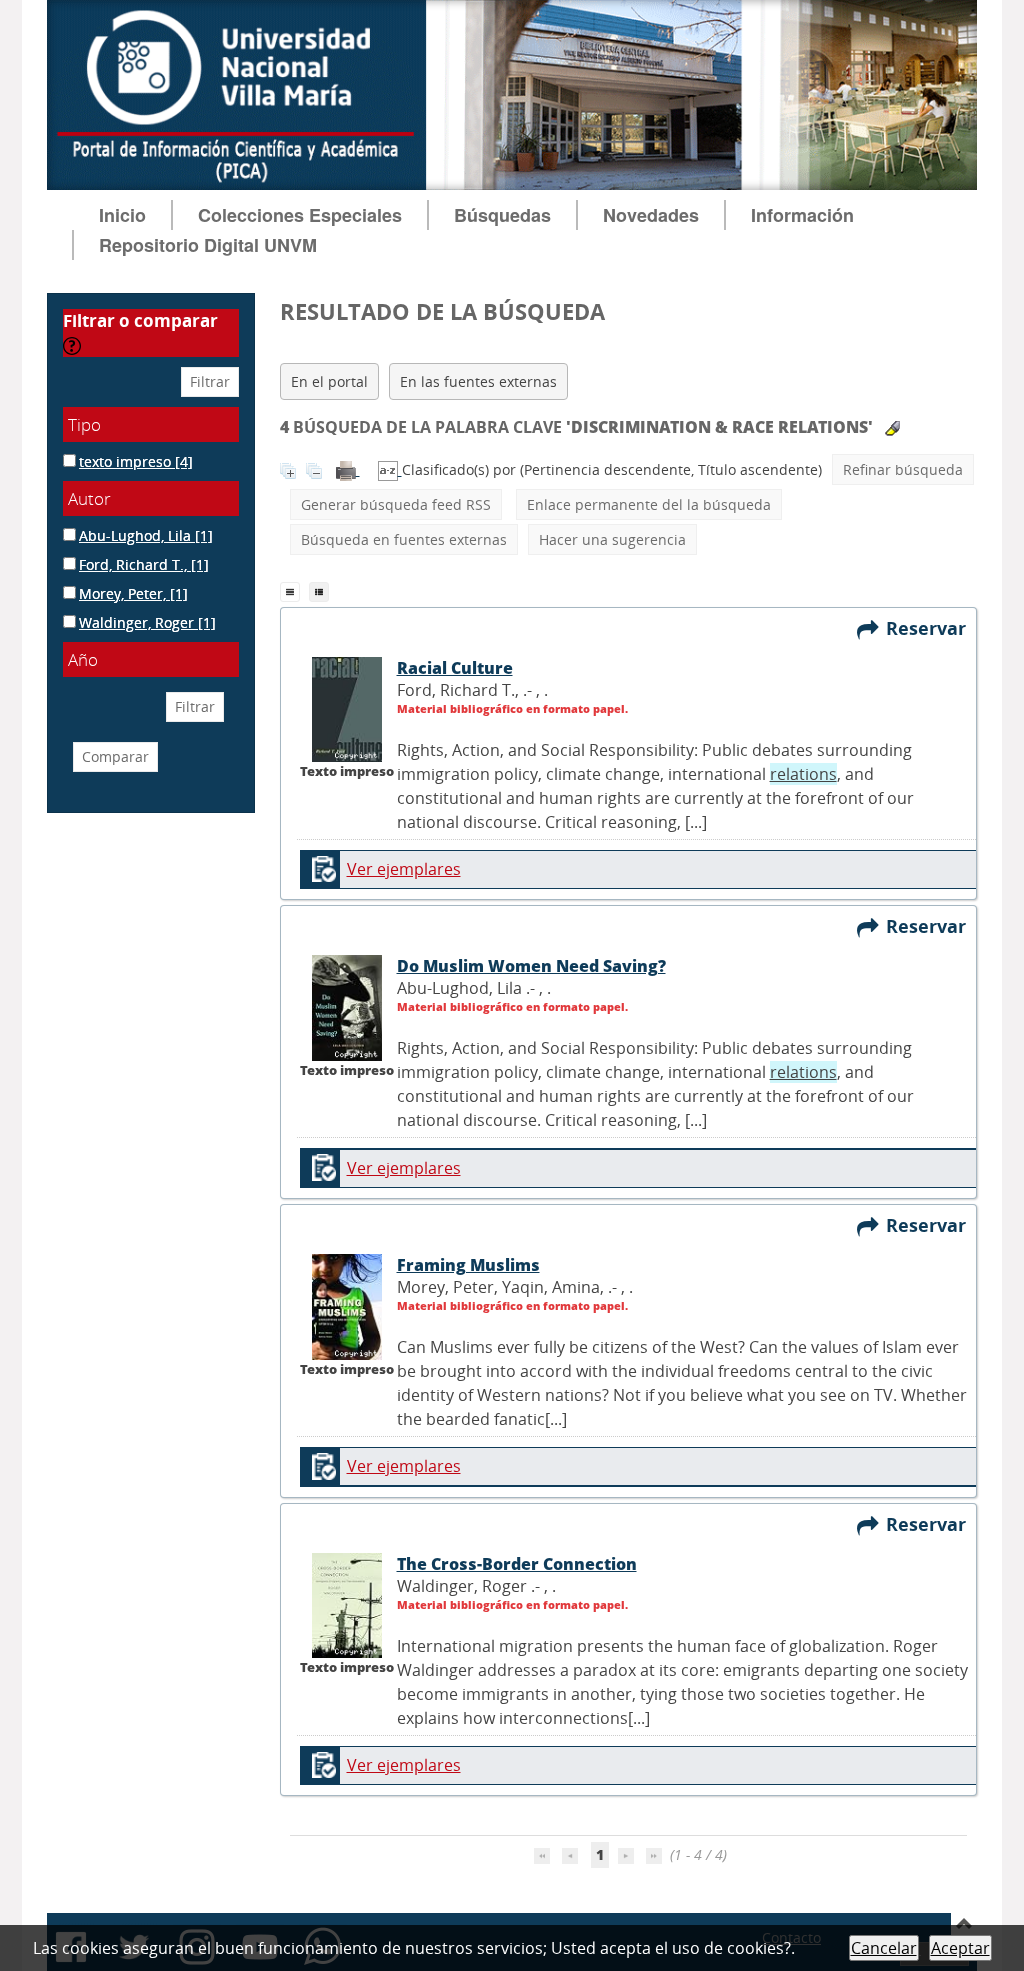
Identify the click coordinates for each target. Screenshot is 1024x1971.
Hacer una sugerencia (612, 539)
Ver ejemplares (404, 869)
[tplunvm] (321, 590)
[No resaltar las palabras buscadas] (892, 428)
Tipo (84, 424)
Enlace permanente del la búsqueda (649, 504)
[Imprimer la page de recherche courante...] (348, 469)
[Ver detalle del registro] (347, 708)
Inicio (122, 215)
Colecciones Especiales (300, 215)
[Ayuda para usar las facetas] (72, 346)
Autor (89, 498)
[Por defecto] (294, 590)
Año (83, 659)
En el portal (329, 381)
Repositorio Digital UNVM (208, 245)
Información (802, 215)
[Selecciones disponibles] (390, 469)
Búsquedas (502, 215)
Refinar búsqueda (903, 469)
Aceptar (960, 1948)
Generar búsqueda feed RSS (396, 504)
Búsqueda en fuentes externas (404, 539)
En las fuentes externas (478, 381)
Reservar (931, 628)
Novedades (651, 215)
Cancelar (884, 1948)
